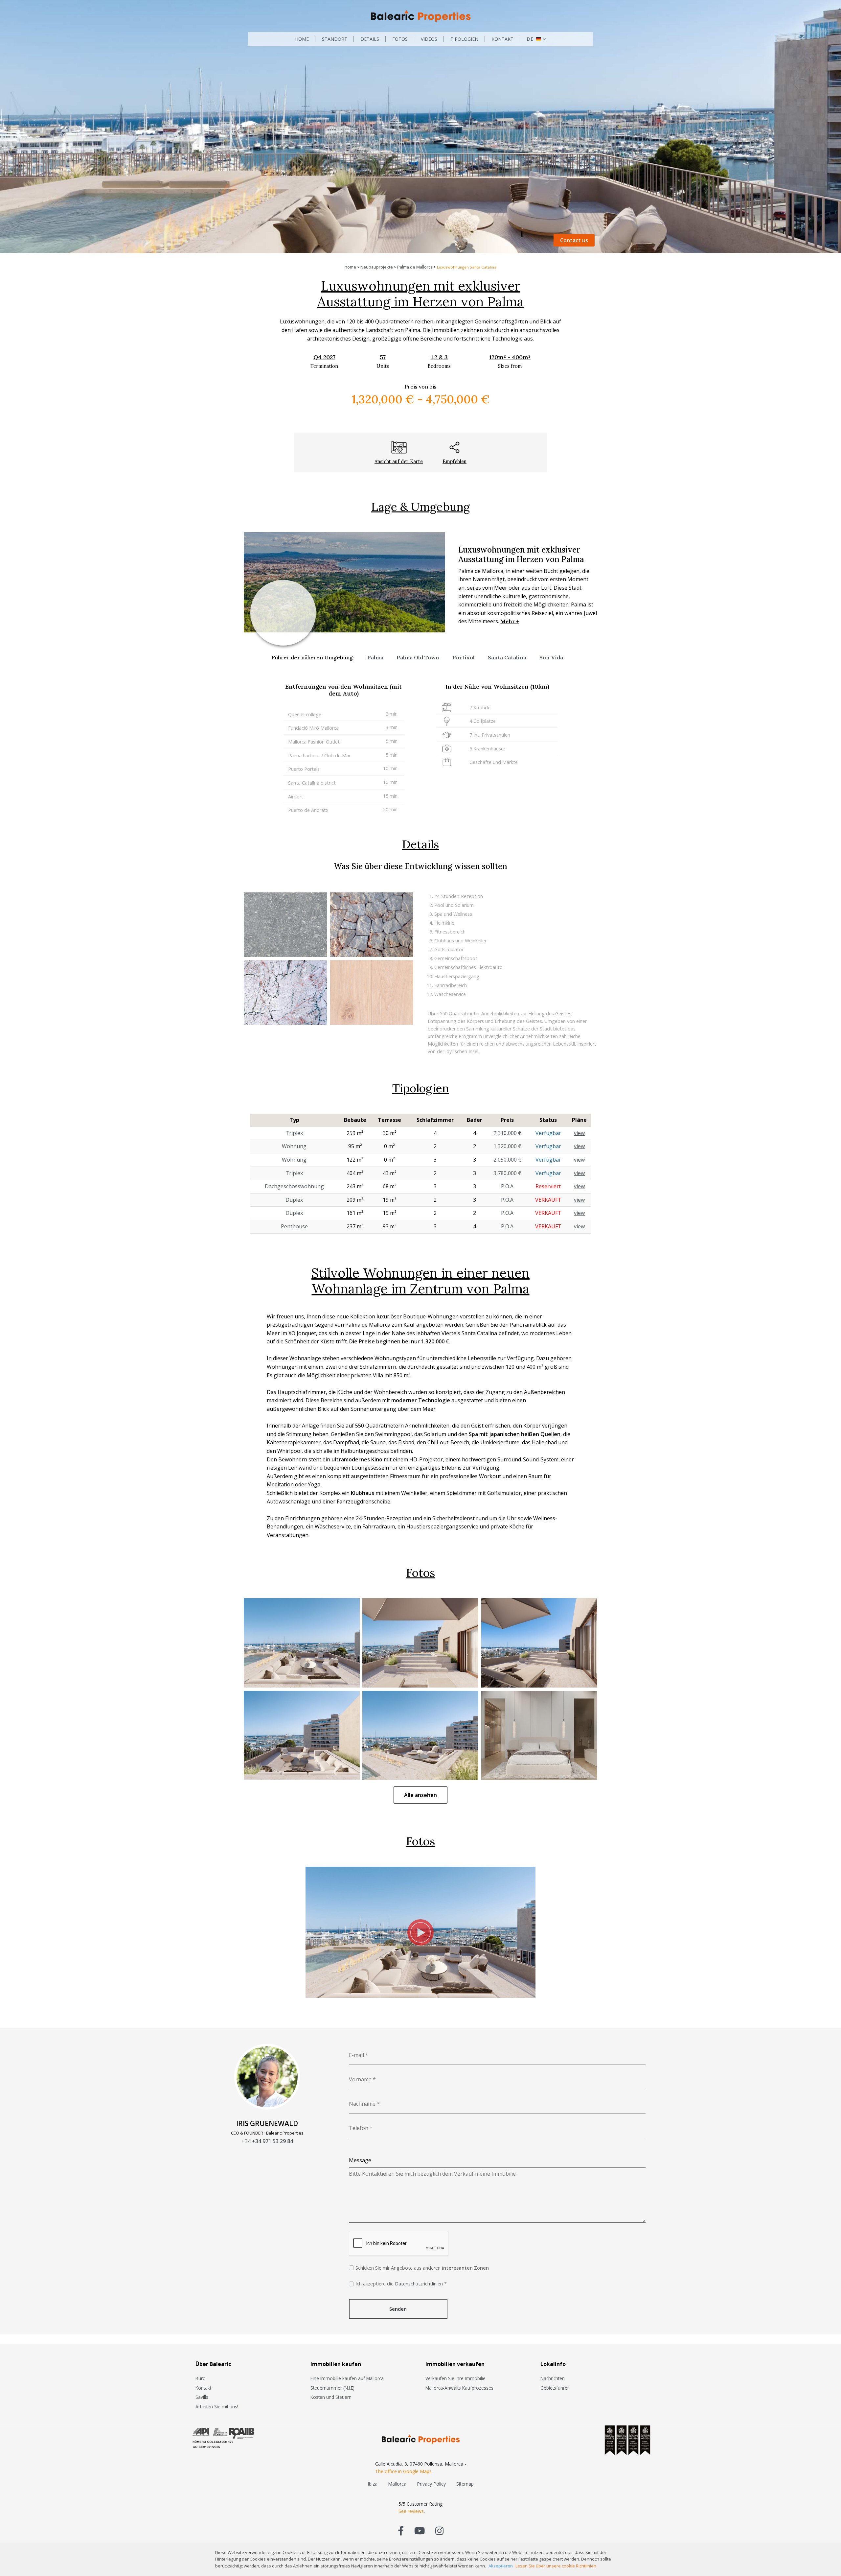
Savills (202, 2397)
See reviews (411, 2511)
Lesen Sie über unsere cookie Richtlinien (556, 2566)
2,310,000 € (507, 1133)
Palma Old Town (418, 657)
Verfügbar (548, 1133)
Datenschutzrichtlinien (419, 2284)
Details (370, 39)
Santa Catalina (507, 657)
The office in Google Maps (403, 2471)
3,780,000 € (507, 1173)
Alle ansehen (420, 1795)
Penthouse (294, 1226)
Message (360, 2160)
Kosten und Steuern (331, 2397)
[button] (536, 39)
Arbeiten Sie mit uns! (217, 2407)
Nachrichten (553, 2378)
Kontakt (502, 39)
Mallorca (397, 2484)
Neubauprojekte (377, 267)
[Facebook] (401, 2530)
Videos (429, 39)
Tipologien (464, 39)
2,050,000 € (507, 1160)
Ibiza (373, 2484)
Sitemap (465, 2484)
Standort (335, 39)
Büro (201, 2378)
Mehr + (510, 621)
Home (302, 39)
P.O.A (507, 1186)
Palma (375, 657)
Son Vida (551, 657)
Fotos (400, 39)
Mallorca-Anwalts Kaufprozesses (459, 2388)
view (579, 1133)
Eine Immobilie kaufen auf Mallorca (347, 2378)
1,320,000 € (507, 1146)
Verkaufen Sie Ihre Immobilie (455, 2378)
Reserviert (548, 1186)
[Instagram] (439, 2530)
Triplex (294, 1133)
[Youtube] (420, 2530)
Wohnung (294, 1146)
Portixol (464, 657)
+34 (267, 2141)
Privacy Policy (431, 2484)
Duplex (294, 1200)
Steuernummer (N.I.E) (332, 2388)
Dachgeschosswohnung (294, 1186)
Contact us (574, 240)
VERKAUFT (548, 1200)
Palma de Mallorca (415, 267)
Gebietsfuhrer (555, 2388)
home (350, 267)
